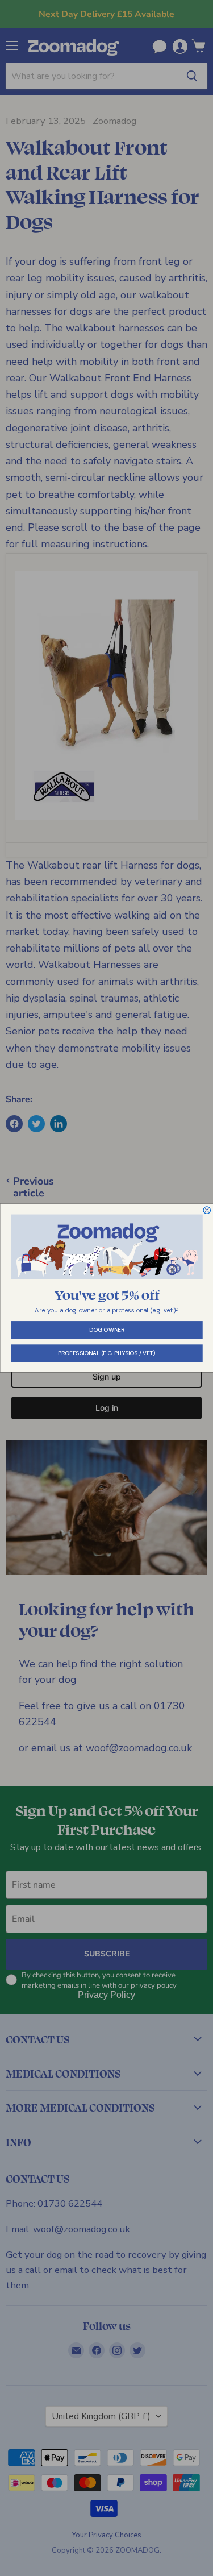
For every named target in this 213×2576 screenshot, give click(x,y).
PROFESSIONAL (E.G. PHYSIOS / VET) (107, 1353)
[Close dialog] (207, 1210)
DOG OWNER (106, 1330)
